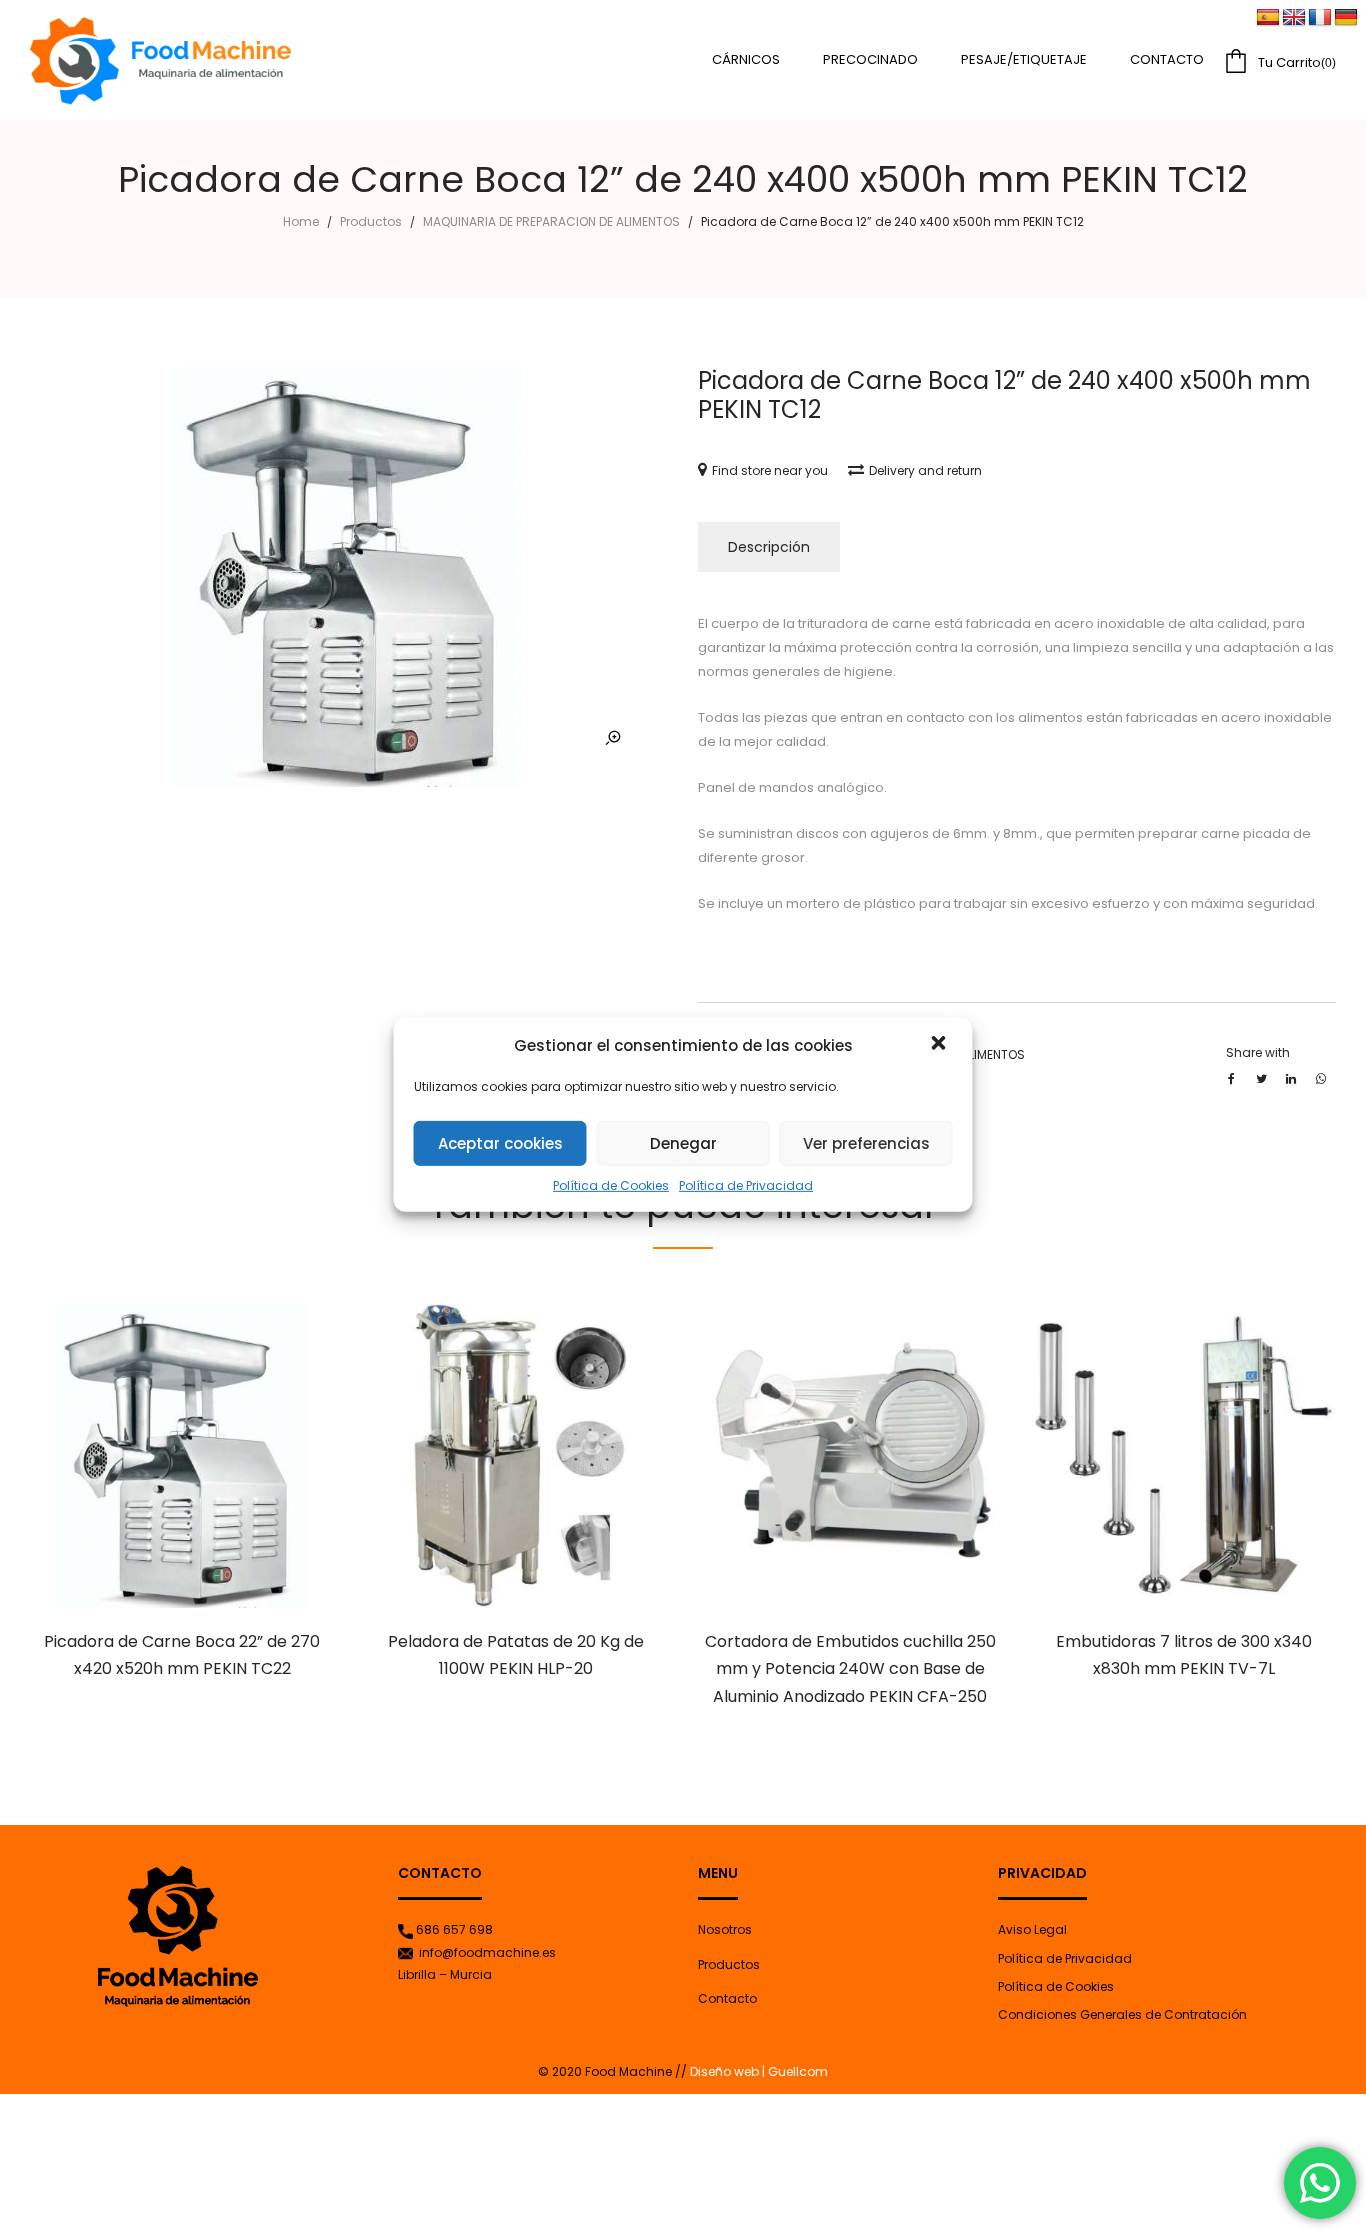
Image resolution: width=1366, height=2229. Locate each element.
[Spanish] (1268, 18)
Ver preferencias (866, 1143)
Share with (1258, 1052)
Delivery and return (925, 470)
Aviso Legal (1032, 1929)
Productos (371, 221)
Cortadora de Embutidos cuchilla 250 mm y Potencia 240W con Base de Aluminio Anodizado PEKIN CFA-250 (850, 1669)
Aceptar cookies (500, 1143)
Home (301, 221)
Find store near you (770, 470)
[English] (1294, 18)
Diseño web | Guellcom (757, 2071)
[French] (1320, 18)
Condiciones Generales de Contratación (1122, 2014)
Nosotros (725, 1929)
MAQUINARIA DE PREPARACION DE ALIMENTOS (551, 221)
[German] (1346, 18)
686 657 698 (454, 1929)
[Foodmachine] (160, 60)
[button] (941, 1045)
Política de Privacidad (746, 1185)
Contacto (727, 1998)
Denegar (683, 1143)
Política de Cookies (611, 1185)
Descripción (769, 547)
